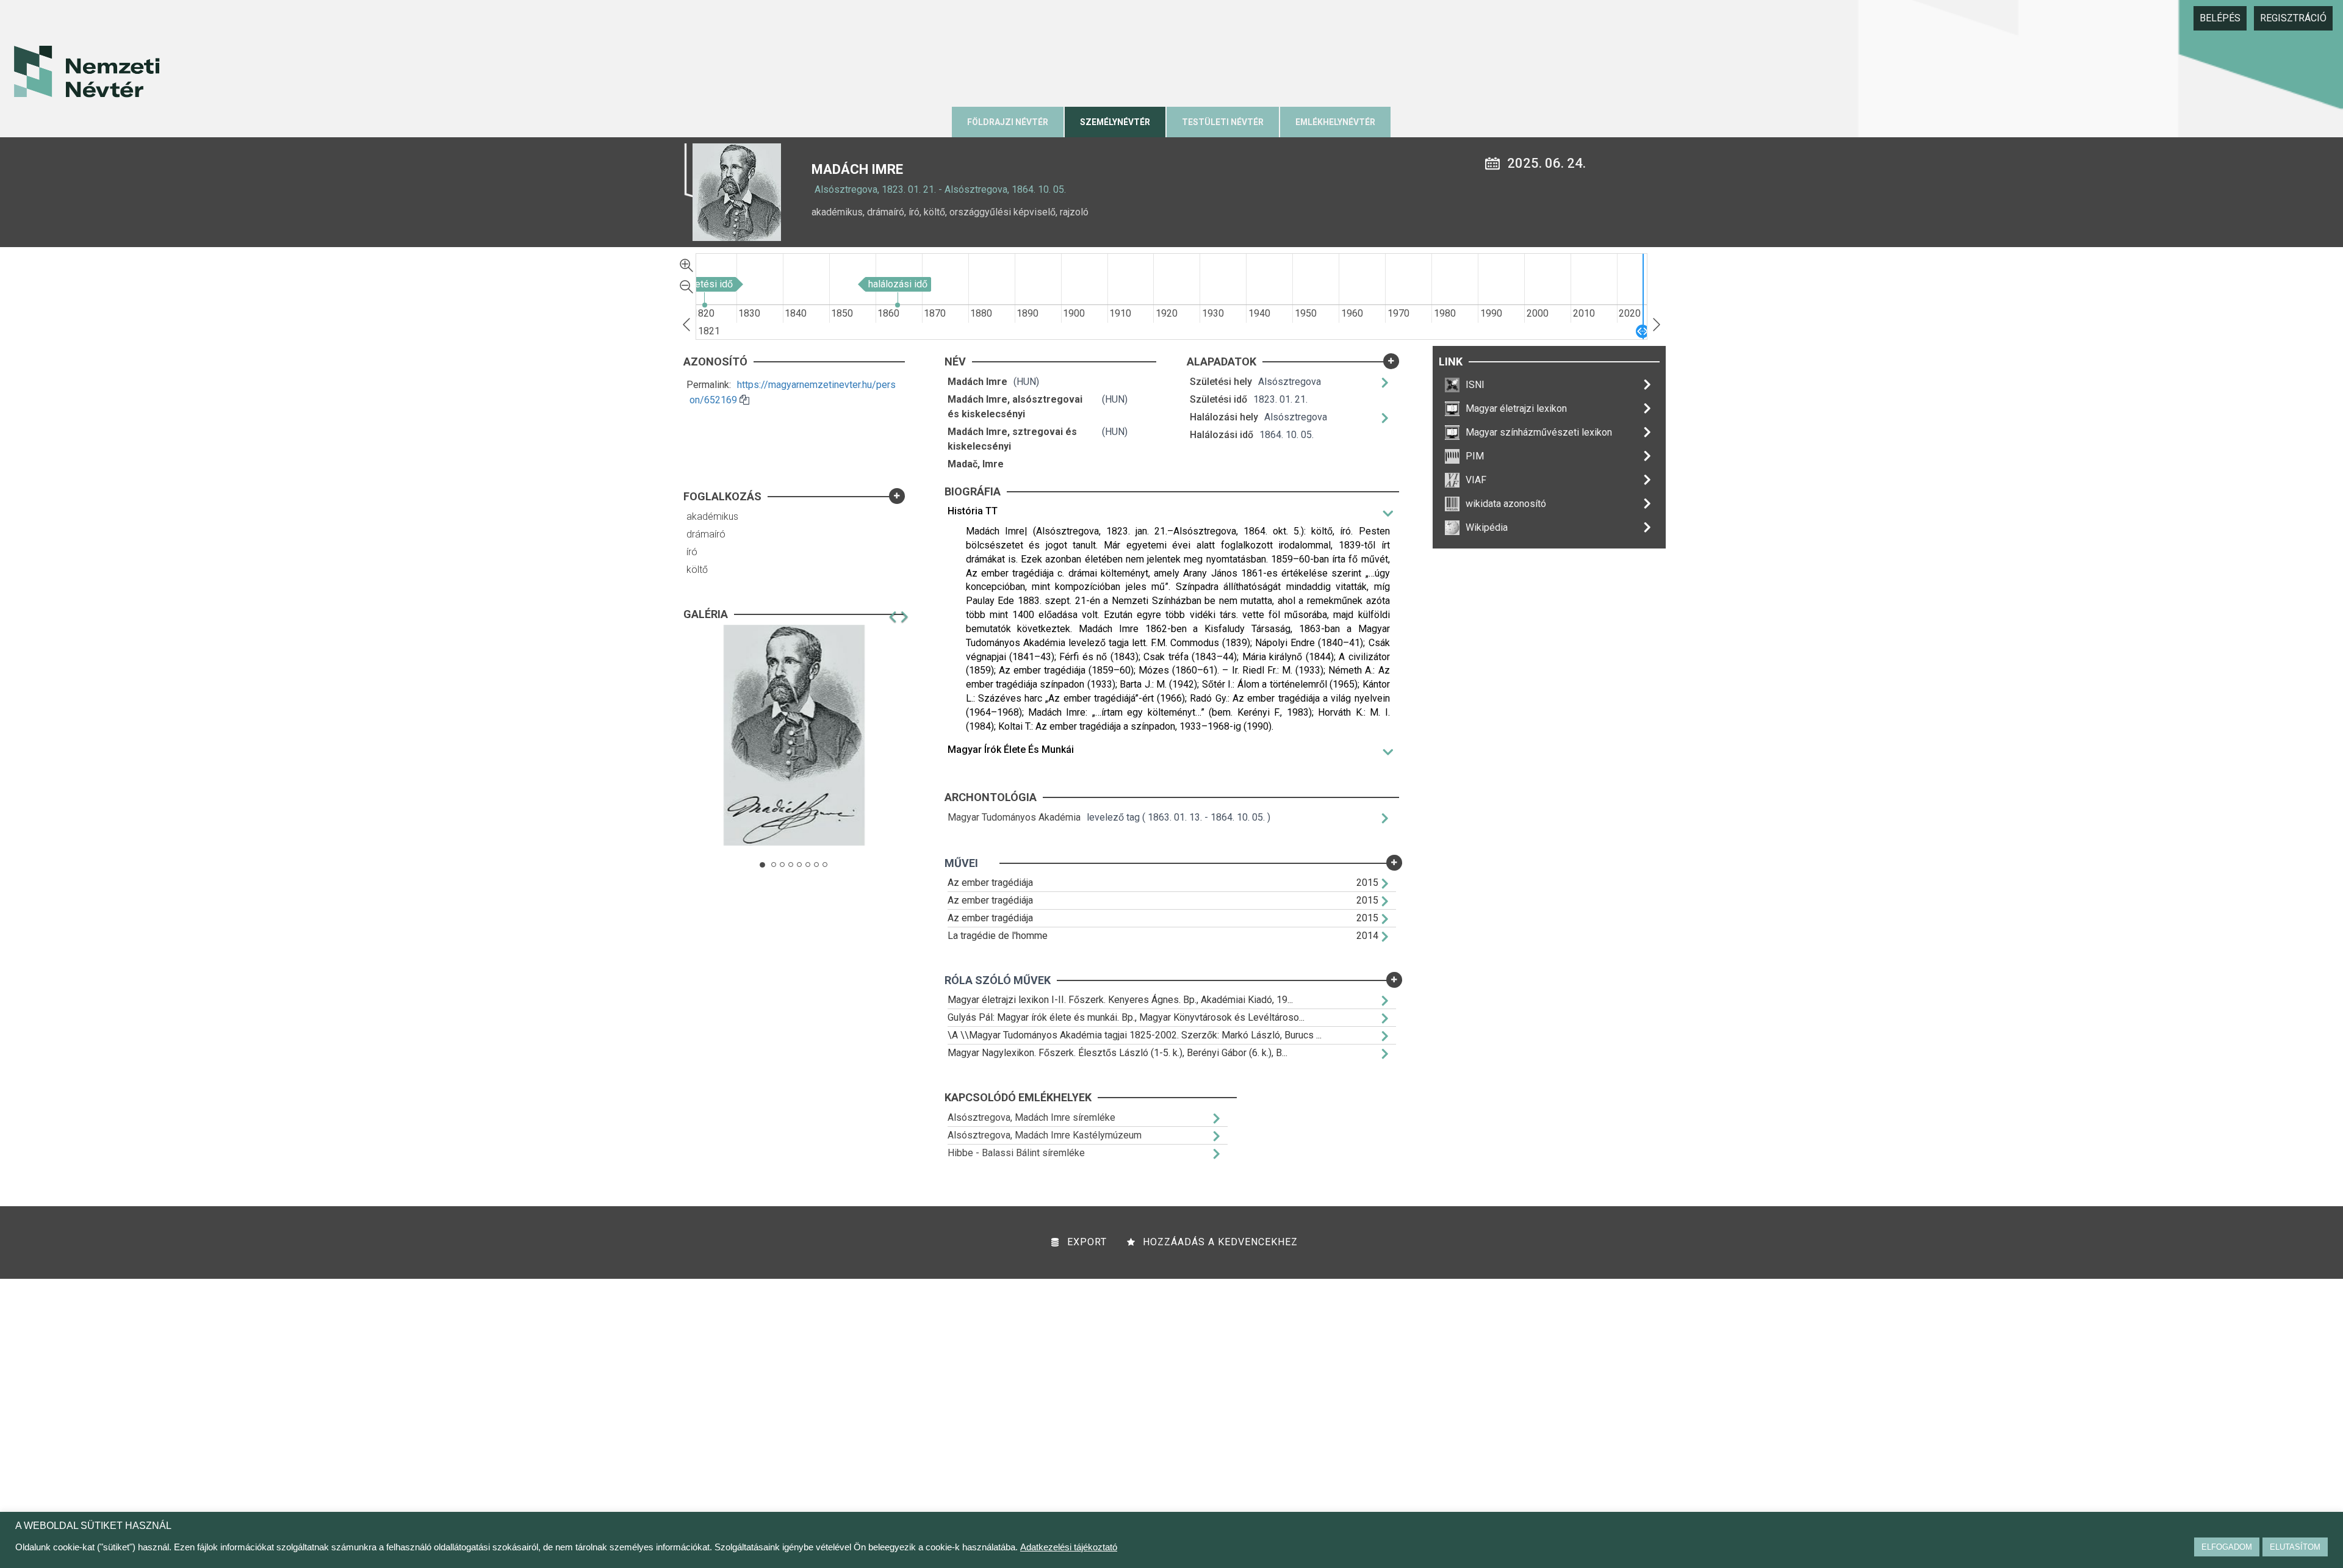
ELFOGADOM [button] (2227, 1547)
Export (1087, 1242)
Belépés (2220, 18)
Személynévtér (1115, 122)
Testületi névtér (1223, 122)
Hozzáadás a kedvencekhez (1220, 1242)
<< (686, 325)
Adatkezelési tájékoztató (1069, 1547)
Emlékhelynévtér (1335, 122)
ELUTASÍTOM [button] (2295, 1547)
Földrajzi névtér (1008, 122)
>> (1657, 325)
